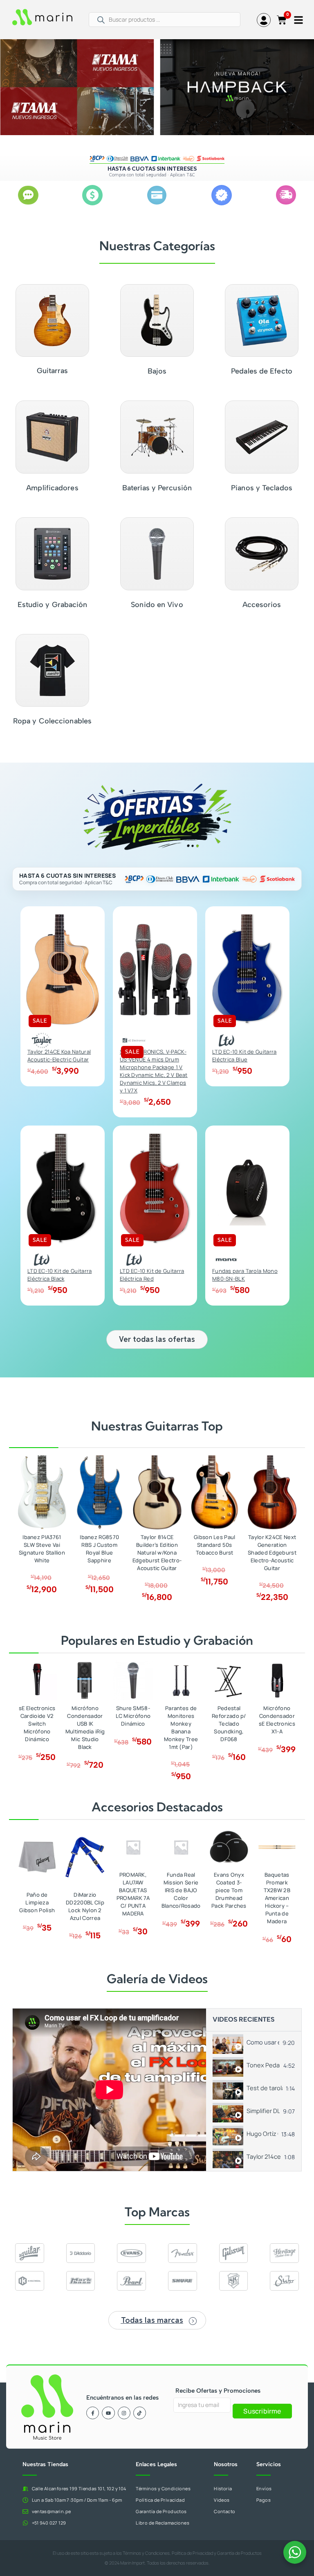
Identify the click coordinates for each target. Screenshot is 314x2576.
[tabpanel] (109, 2090)
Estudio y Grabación (53, 605)
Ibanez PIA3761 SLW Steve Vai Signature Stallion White (42, 1549)
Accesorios (262, 605)
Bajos (157, 371)
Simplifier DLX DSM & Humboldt (263, 2111)
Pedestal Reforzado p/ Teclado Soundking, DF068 (229, 1724)
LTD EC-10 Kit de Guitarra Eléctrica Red (152, 1275)
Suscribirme (262, 2411)
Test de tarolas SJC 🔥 (265, 2088)
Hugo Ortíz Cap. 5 (262, 2134)
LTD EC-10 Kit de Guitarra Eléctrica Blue (244, 1056)
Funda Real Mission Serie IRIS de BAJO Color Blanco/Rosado (181, 1890)
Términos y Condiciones (146, 2553)
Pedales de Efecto (262, 371)
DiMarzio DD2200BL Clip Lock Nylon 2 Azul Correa (85, 1906)
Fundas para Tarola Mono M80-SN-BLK (245, 1275)
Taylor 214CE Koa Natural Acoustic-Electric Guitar (59, 1056)
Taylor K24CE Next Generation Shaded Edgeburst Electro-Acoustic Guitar (272, 1553)
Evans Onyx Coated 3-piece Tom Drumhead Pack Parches (229, 1890)
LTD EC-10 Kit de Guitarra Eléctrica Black (60, 1275)
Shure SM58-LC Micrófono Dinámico (133, 1716)
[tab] (254, 2043)
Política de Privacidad (192, 2553)
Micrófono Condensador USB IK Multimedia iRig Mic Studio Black (85, 1727)
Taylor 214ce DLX (264, 2157)
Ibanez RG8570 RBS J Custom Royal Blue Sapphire (99, 1549)
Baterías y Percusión (157, 488)
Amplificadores (52, 488)
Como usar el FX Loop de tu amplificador (263, 2042)
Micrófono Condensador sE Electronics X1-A (277, 1720)
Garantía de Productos (239, 2553)
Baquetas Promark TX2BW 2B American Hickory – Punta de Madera (277, 1898)
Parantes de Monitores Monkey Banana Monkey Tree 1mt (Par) (181, 1727)
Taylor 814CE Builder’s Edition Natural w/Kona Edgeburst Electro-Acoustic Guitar (157, 1553)
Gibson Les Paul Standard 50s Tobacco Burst (215, 1545)
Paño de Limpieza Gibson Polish (37, 1902)
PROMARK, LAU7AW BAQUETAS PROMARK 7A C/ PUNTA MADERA (133, 1894)
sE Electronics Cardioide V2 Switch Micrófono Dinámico (37, 1724)
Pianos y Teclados (262, 488)
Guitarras (53, 371)
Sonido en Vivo (157, 605)
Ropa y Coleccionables (52, 721)
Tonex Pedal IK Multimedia (263, 2065)
